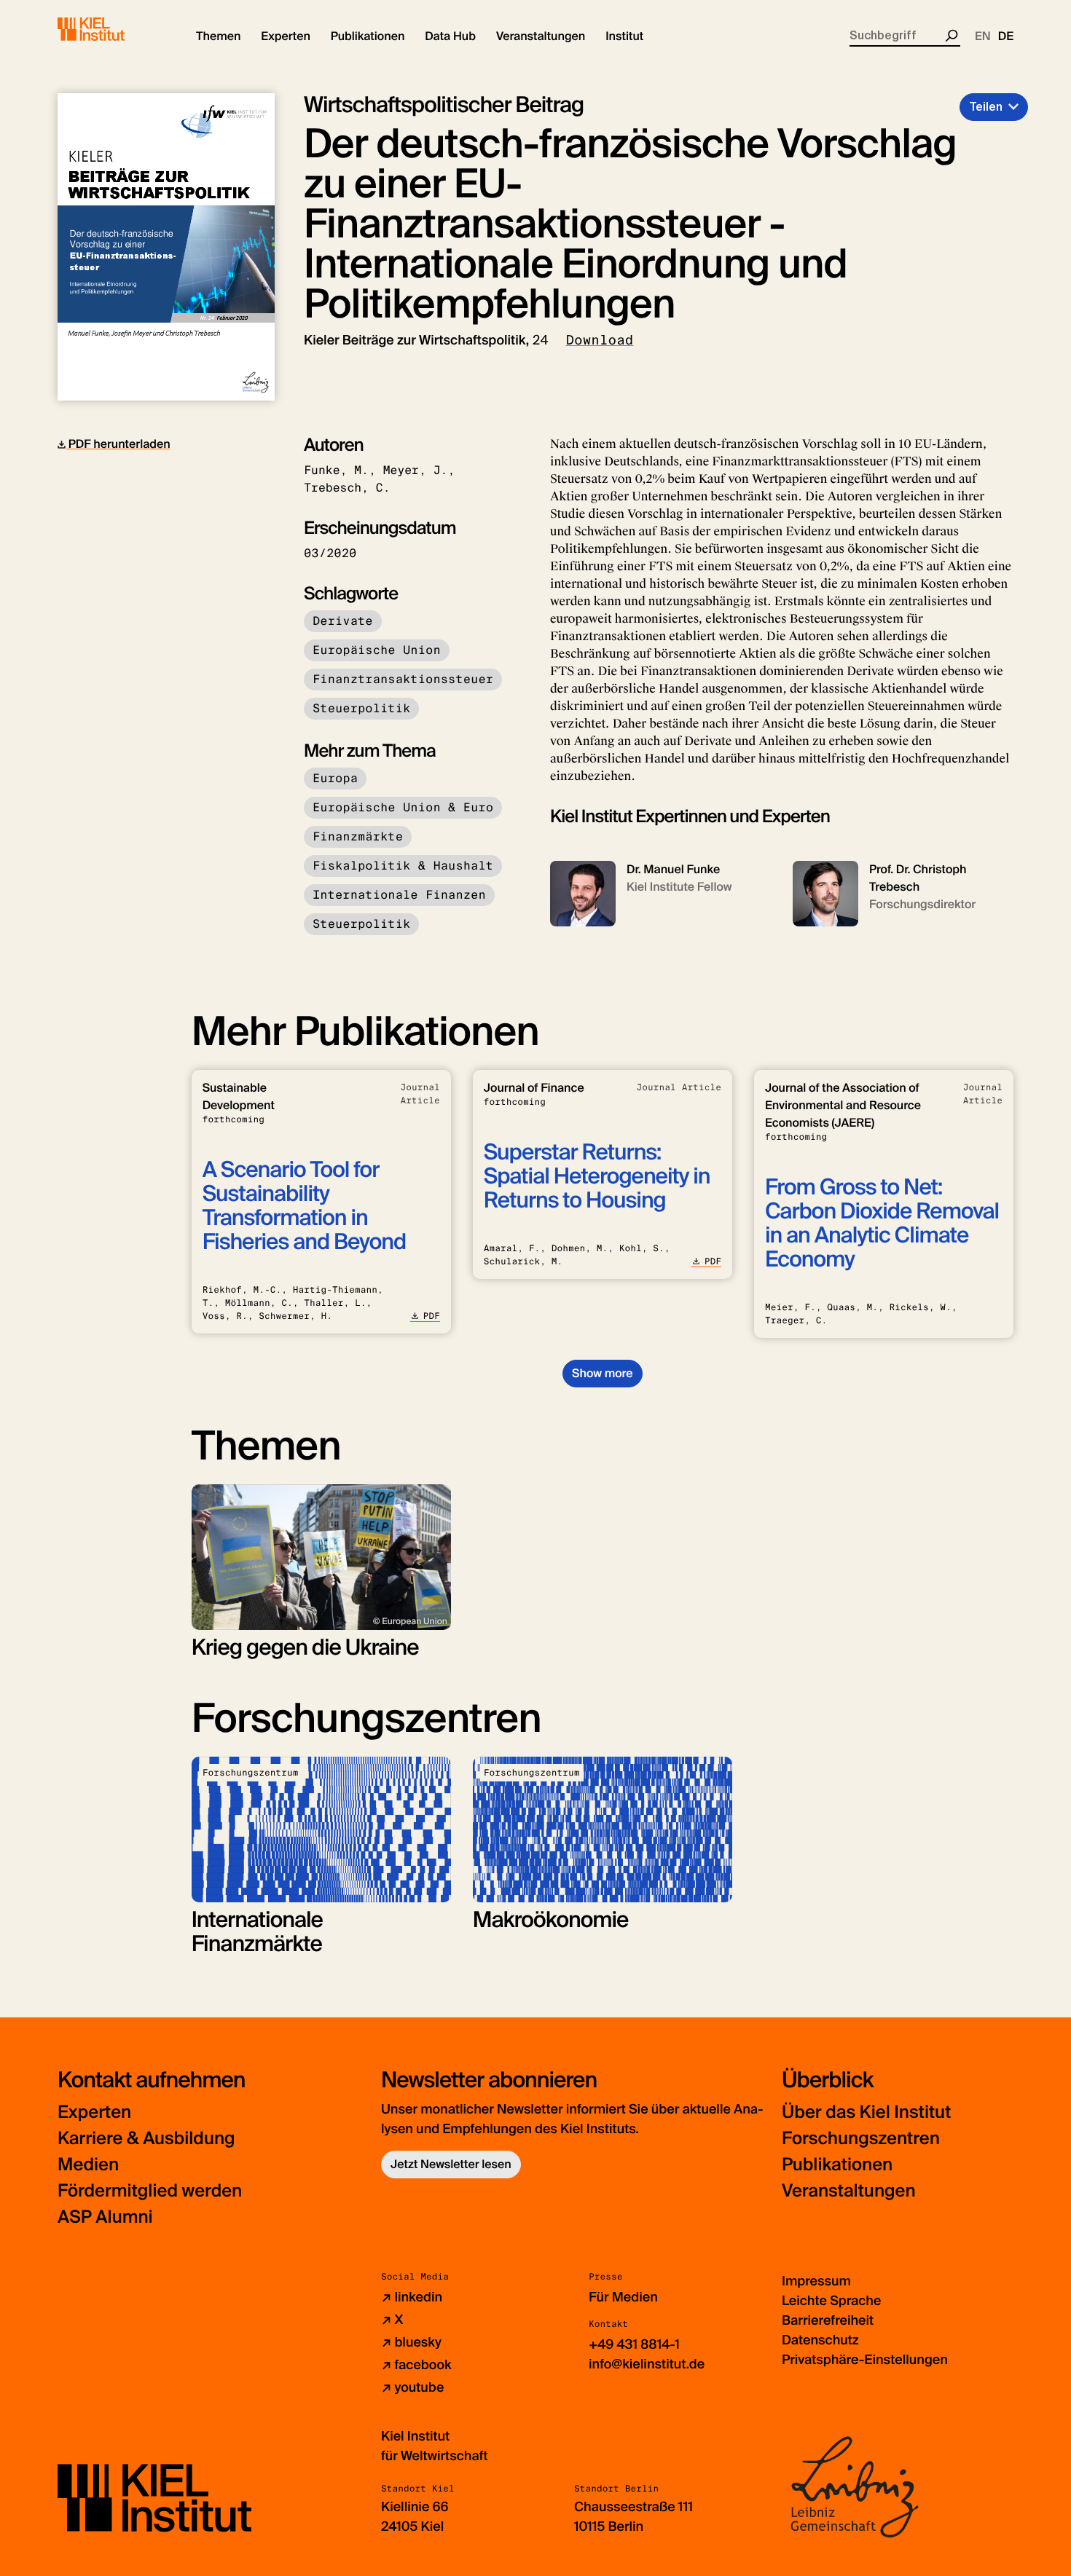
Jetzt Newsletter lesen (451, 2164)
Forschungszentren (861, 2139)
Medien (88, 2165)
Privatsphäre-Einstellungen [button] (865, 2360)
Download (599, 340)
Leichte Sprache (831, 2301)
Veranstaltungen (849, 2191)
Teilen (986, 107)
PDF (432, 1316)
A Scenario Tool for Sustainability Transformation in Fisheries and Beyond (304, 1206)
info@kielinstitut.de (647, 2364)
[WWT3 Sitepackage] (112, 29)
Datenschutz (820, 2340)
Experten (94, 2112)
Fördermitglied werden (150, 2191)
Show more (602, 1373)
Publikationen (837, 2165)
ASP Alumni (105, 2217)
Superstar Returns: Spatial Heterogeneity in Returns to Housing (597, 1177)
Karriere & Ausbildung (146, 2139)
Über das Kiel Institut (866, 2112)
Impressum (816, 2281)
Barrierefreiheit (828, 2320)
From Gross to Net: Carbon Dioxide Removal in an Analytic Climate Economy (882, 1224)
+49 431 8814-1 (634, 2344)
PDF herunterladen (118, 444)
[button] (218, 36)
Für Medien (623, 2297)
